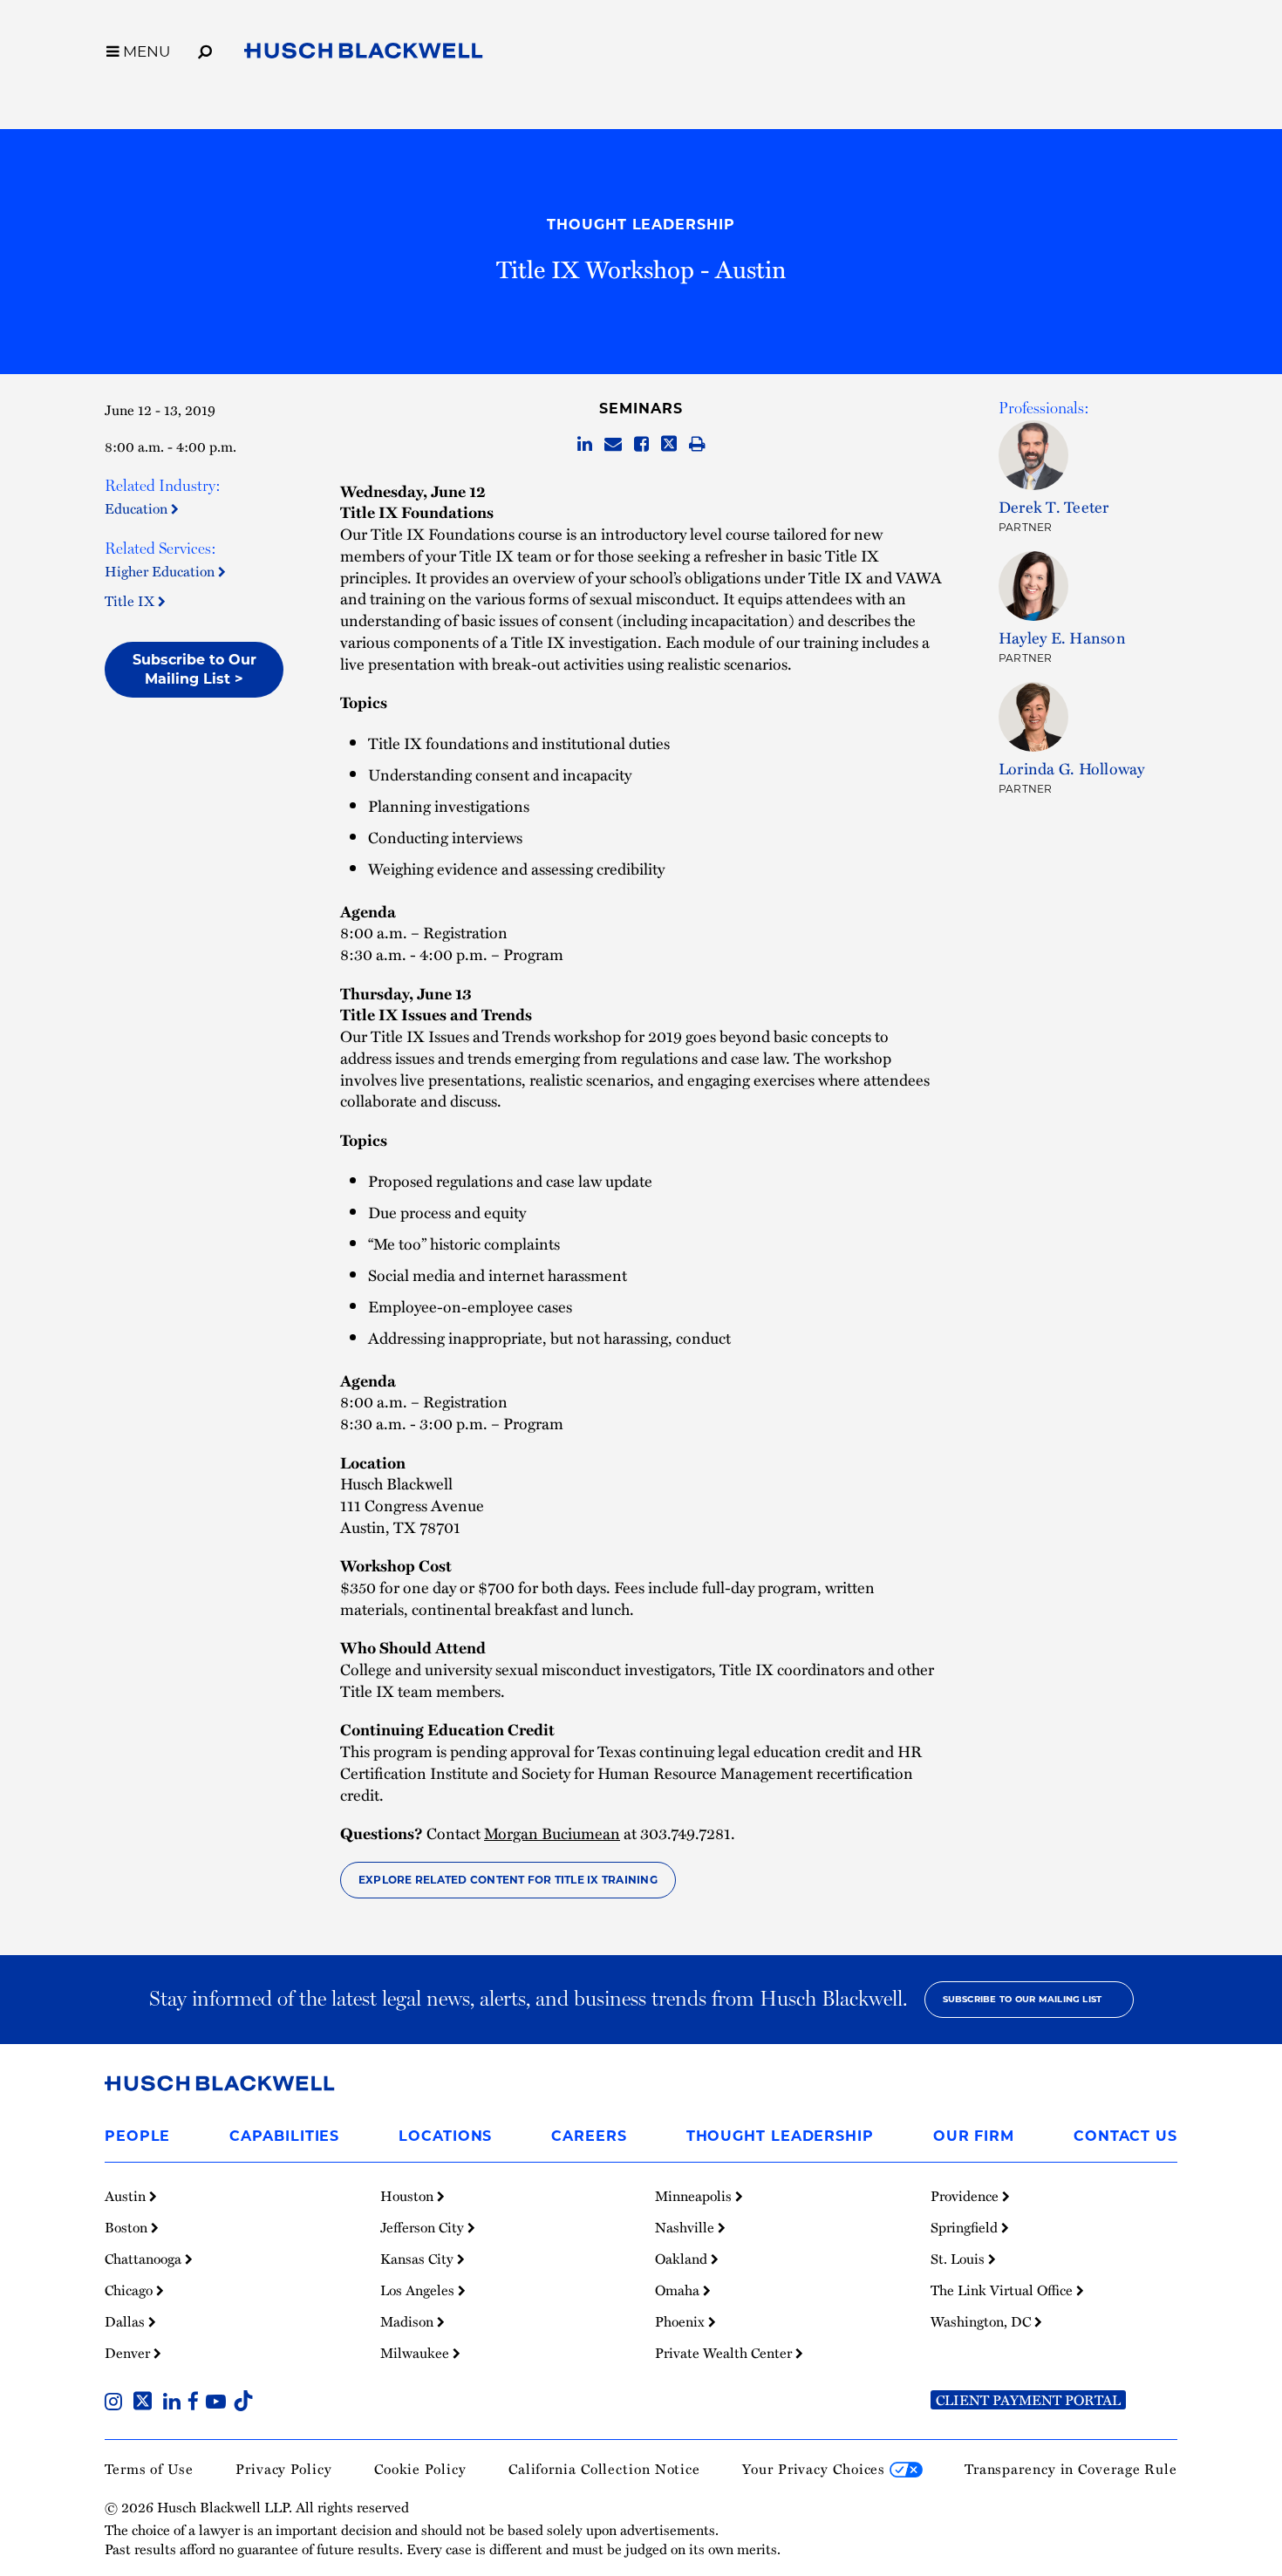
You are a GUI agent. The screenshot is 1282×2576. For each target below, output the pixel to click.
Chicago (130, 2290)
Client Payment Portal (1028, 2400)
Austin (127, 2196)
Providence (966, 2196)
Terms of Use (149, 2469)
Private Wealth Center (725, 2353)
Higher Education (161, 571)
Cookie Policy (420, 2469)
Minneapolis (695, 2196)
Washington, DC (982, 2321)
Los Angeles (419, 2290)
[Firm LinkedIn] (175, 2403)
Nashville (686, 2227)
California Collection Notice (604, 2469)
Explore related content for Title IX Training (508, 1880)
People (137, 2136)
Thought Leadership (641, 225)
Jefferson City (424, 2227)
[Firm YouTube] (219, 2403)
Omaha (679, 2290)
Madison (409, 2321)
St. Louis (959, 2259)
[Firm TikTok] (243, 2403)
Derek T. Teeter (1054, 506)
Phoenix (682, 2321)
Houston (409, 2196)
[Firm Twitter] (146, 2403)
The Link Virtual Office (1003, 2290)
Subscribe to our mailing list (1023, 1999)
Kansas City (419, 2259)
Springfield (966, 2227)
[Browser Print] (697, 445)
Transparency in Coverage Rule (1071, 2469)
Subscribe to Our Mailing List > (194, 669)
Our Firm (974, 2136)
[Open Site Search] (205, 49)
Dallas (126, 2321)
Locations (445, 2136)
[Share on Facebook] (641, 445)
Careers (589, 2136)
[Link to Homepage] (364, 54)
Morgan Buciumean (552, 1833)
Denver (129, 2353)
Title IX (131, 601)
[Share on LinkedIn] (585, 445)
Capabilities (284, 2136)
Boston (128, 2227)
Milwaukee (416, 2353)
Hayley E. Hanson (1062, 637)
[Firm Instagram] (117, 2403)
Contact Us (1125, 2136)
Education (138, 508)
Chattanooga (145, 2259)
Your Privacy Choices (816, 2469)
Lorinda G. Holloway (1072, 768)
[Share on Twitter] (669, 445)
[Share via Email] (613, 445)
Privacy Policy (284, 2469)
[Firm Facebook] (197, 2403)
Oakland (683, 2259)
